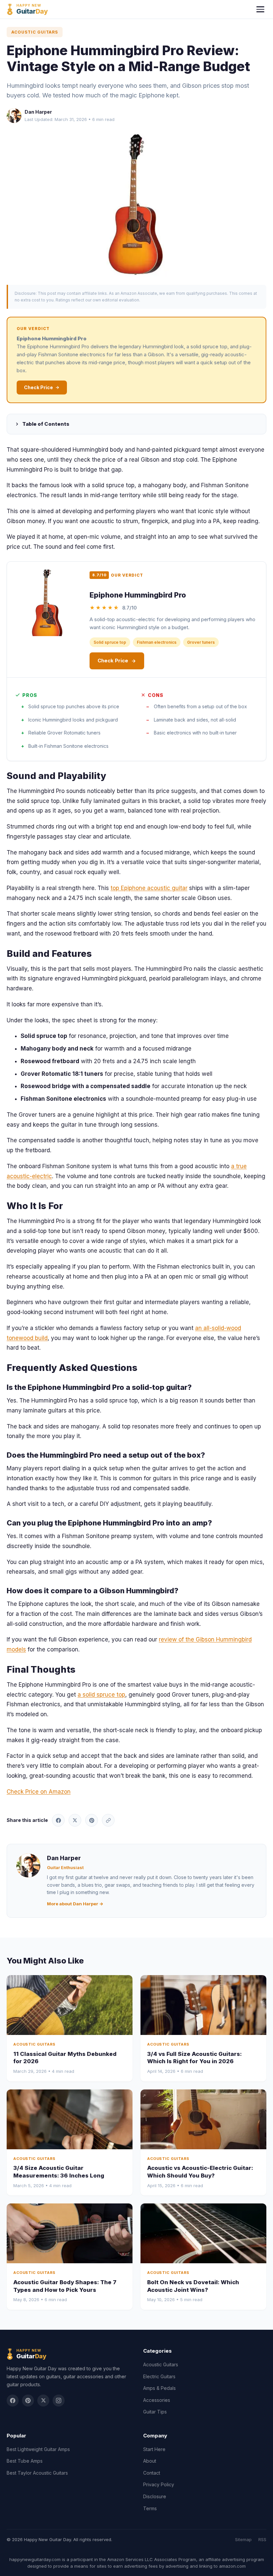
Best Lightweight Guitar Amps (38, 2449)
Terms (150, 2508)
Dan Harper (38, 112)
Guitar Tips (155, 2412)
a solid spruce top (101, 1695)
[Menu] (260, 9)
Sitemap (243, 2539)
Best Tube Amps (25, 2461)
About (150, 2461)
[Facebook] (13, 2401)
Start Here (154, 2449)
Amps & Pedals (159, 2388)
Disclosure (155, 2496)
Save (140, 204)
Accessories (157, 2400)
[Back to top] (256, 2565)
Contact (152, 2473)
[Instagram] (59, 2401)
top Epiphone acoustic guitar (149, 888)
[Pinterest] (28, 2401)
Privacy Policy (159, 2484)
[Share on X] (75, 1820)
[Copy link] (108, 1820)
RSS (262, 2539)
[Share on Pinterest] (92, 1820)
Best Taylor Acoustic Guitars (37, 2473)
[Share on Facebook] (58, 1820)
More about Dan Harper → (75, 1904)
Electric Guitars (159, 2376)
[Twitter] (43, 2401)
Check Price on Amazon (39, 1792)
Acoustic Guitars (35, 32)
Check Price (38, 387)
